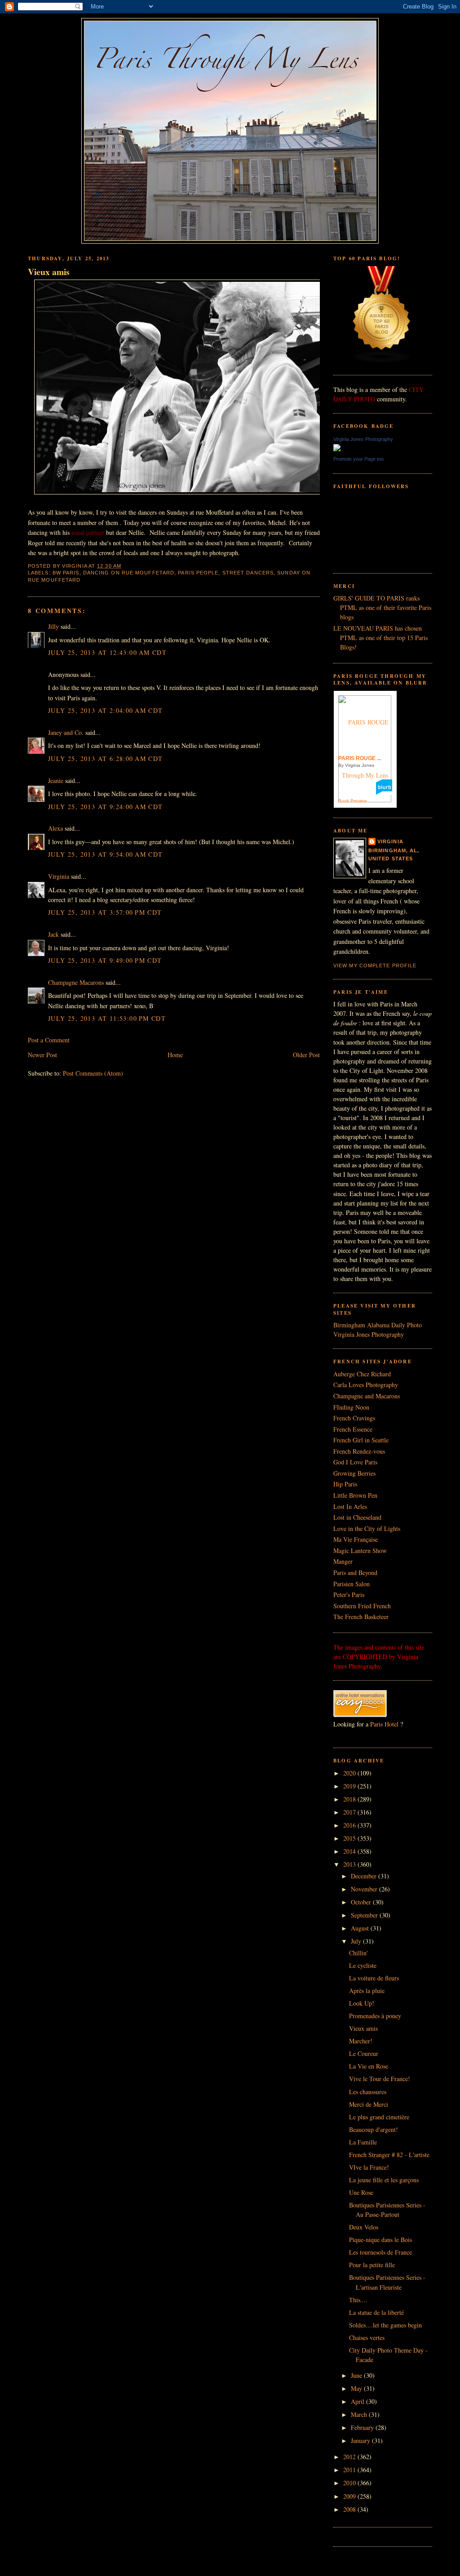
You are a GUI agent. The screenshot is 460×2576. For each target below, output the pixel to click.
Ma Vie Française (356, 1539)
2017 (350, 1812)
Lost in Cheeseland (357, 1517)
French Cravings (354, 1418)
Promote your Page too (358, 459)
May (357, 2388)
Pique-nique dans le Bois (380, 2240)
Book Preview (352, 801)
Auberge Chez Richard (362, 1374)
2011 (350, 2470)
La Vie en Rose (369, 2066)
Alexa (55, 828)
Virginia (59, 876)
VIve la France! (369, 2167)
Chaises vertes (367, 2338)
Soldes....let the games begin (385, 2325)
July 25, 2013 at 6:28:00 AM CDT (106, 759)
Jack (53, 934)
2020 (350, 1773)
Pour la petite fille (372, 2265)
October (362, 1902)
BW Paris (66, 573)
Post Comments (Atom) (93, 1073)
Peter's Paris (349, 1595)
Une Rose (361, 2192)
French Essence (353, 1429)
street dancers (248, 573)
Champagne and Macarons (367, 1396)
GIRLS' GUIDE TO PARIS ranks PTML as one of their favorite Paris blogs (382, 607)
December (365, 1876)
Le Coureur (364, 2053)
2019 (350, 1786)
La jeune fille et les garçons (384, 2180)
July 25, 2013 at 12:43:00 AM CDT (107, 652)
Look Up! (362, 2003)
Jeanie (56, 781)
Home (175, 1055)
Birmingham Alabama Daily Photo (378, 1325)
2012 (350, 2457)
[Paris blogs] (382, 361)
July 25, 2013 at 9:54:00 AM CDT (106, 854)
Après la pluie (367, 1991)
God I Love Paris (355, 1462)
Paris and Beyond (355, 1573)
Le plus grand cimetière (379, 2117)
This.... (358, 2300)
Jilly (53, 626)
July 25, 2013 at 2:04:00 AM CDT (106, 710)
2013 (350, 1864)
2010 (350, 2483)
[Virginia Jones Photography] (337, 449)
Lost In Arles (350, 1506)
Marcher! (361, 2041)
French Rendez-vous (359, 1451)
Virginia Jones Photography (363, 439)
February (363, 2427)
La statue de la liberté (376, 2312)
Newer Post (42, 1055)
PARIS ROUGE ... (360, 758)
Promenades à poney (375, 2016)
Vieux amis (49, 272)
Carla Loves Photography (366, 1385)
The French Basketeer (361, 1617)
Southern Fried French (362, 1606)
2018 (350, 1799)
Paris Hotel (384, 1724)
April (358, 2401)
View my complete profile (375, 965)
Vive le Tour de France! (380, 2079)
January (361, 2440)
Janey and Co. (66, 732)
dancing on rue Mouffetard (129, 573)
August (361, 1928)
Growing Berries (354, 1473)
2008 (350, 2509)
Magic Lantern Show (360, 1550)
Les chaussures (368, 2092)
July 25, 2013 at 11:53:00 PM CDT (107, 1018)
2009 (350, 2496)
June (357, 2375)
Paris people (198, 573)
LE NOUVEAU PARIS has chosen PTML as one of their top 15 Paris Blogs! (380, 638)
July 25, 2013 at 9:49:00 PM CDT (105, 960)
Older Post (306, 1055)
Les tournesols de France (380, 2252)
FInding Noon (351, 1407)
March (360, 2414)
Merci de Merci (369, 2104)
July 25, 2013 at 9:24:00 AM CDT (106, 807)
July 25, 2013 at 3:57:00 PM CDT (105, 912)
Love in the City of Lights (367, 1528)
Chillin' (358, 1953)
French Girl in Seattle (361, 1440)
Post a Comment (49, 1040)
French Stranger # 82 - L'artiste (389, 2155)
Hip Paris (345, 1484)
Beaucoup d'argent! (374, 2129)
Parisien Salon (352, 1584)
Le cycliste (363, 1965)
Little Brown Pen (355, 1495)
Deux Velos (364, 2227)
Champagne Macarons (76, 982)
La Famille (363, 2142)
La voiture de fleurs (374, 1978)
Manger (343, 1561)
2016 (350, 1825)
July (357, 1941)
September (365, 1915)
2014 (350, 1851)
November (365, 1889)
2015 (350, 1838)
